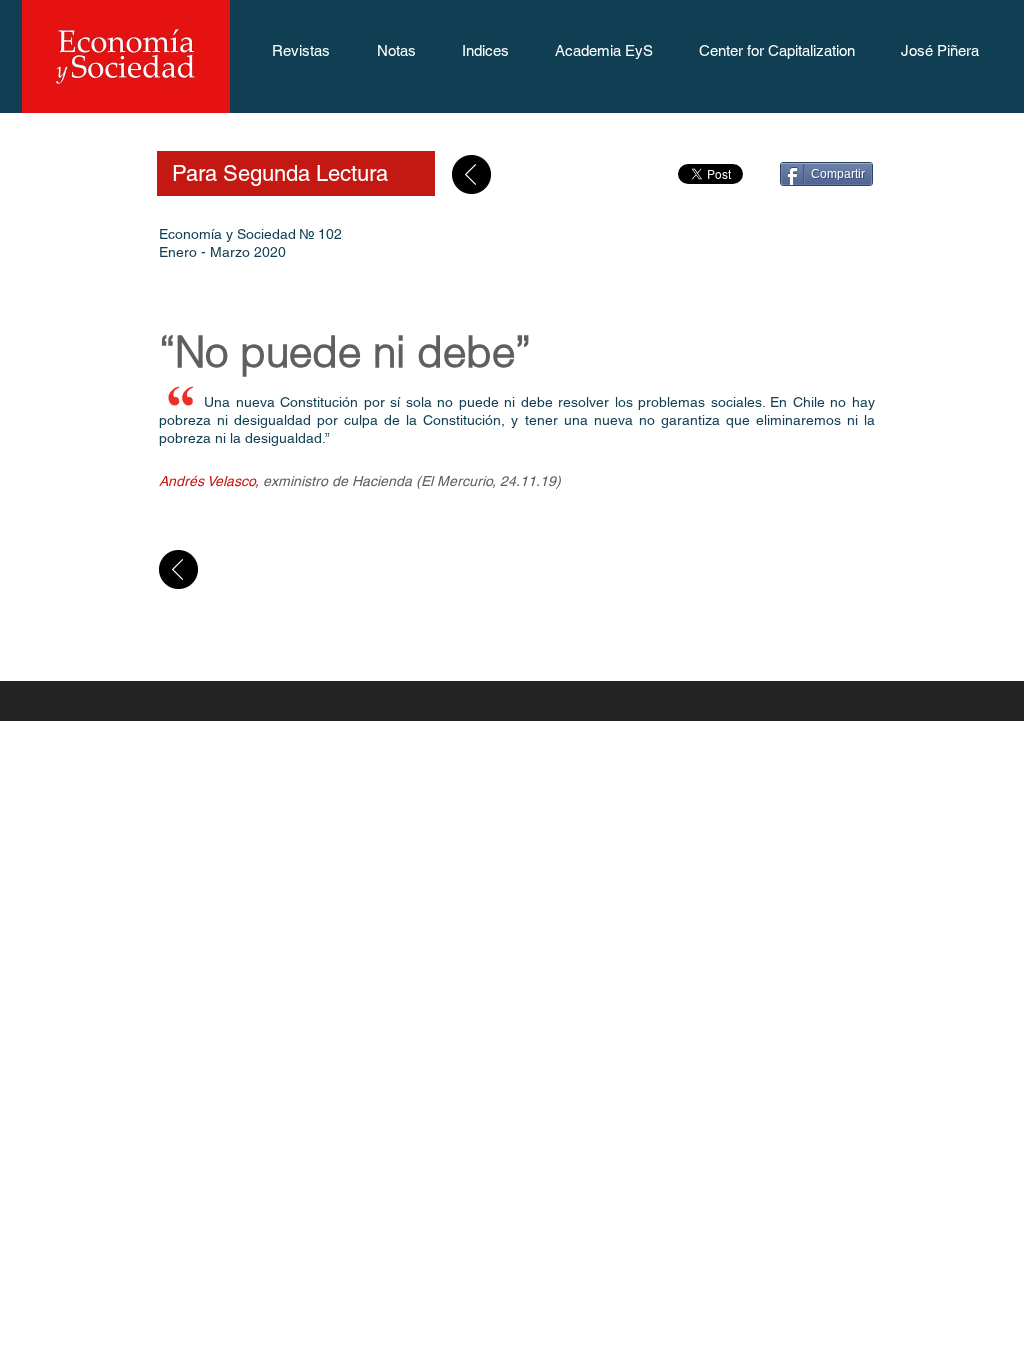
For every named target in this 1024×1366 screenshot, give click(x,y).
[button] (300, 57)
